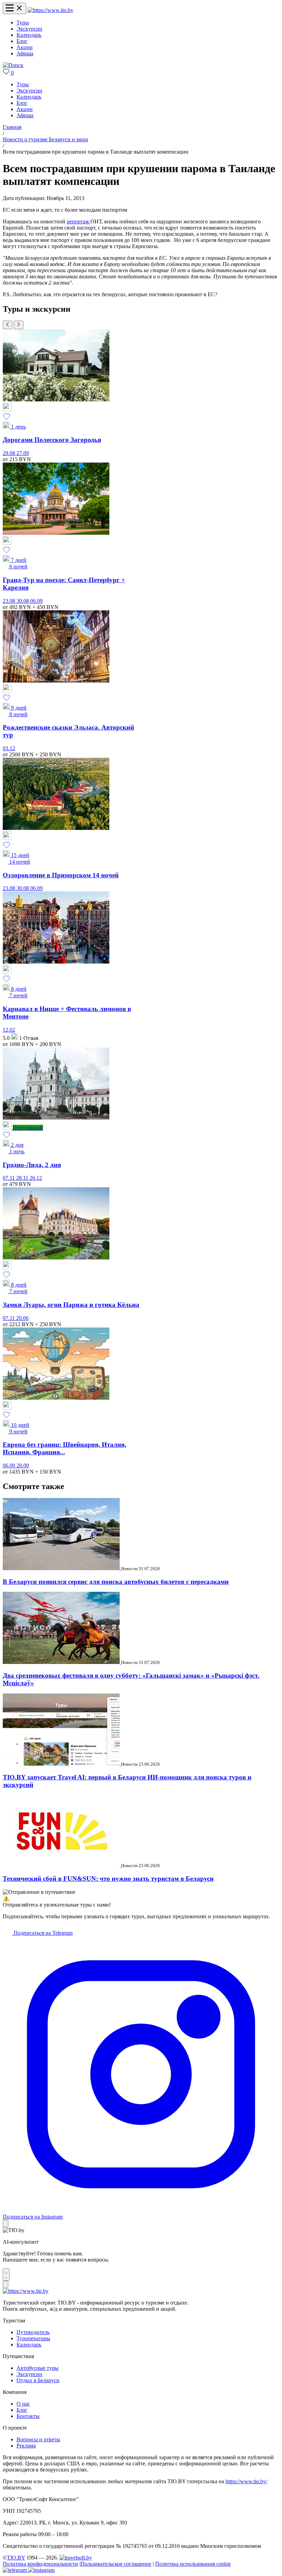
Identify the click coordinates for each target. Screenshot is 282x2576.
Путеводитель (33, 2332)
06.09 (36, 601)
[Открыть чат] (6, 2275)
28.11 (23, 1178)
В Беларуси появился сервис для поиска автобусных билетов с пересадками (116, 1582)
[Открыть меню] (14, 8)
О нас (23, 2404)
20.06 (22, 1318)
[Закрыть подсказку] (6, 2224)
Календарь (29, 35)
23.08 (10, 601)
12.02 (9, 1030)
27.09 (23, 453)
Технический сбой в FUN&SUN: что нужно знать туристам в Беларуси (108, 1879)
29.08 (10, 453)
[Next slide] (19, 325)
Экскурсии (29, 29)
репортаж (79, 221)
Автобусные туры (37, 2368)
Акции (25, 47)
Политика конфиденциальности (40, 2564)
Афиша (25, 53)
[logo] (50, 10)
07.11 (9, 1178)
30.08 (23, 601)
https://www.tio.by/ (246, 2481)
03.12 (9, 748)
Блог (22, 41)
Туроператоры (33, 2338)
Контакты (28, 2416)
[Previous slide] (8, 325)
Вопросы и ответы (38, 2439)
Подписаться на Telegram (42, 1933)
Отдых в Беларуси (38, 2380)
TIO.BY (16, 2558)
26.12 (36, 1178)
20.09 (23, 1465)
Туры (23, 23)
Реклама (26, 2446)
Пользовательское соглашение (116, 2564)
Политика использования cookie (193, 2564)
